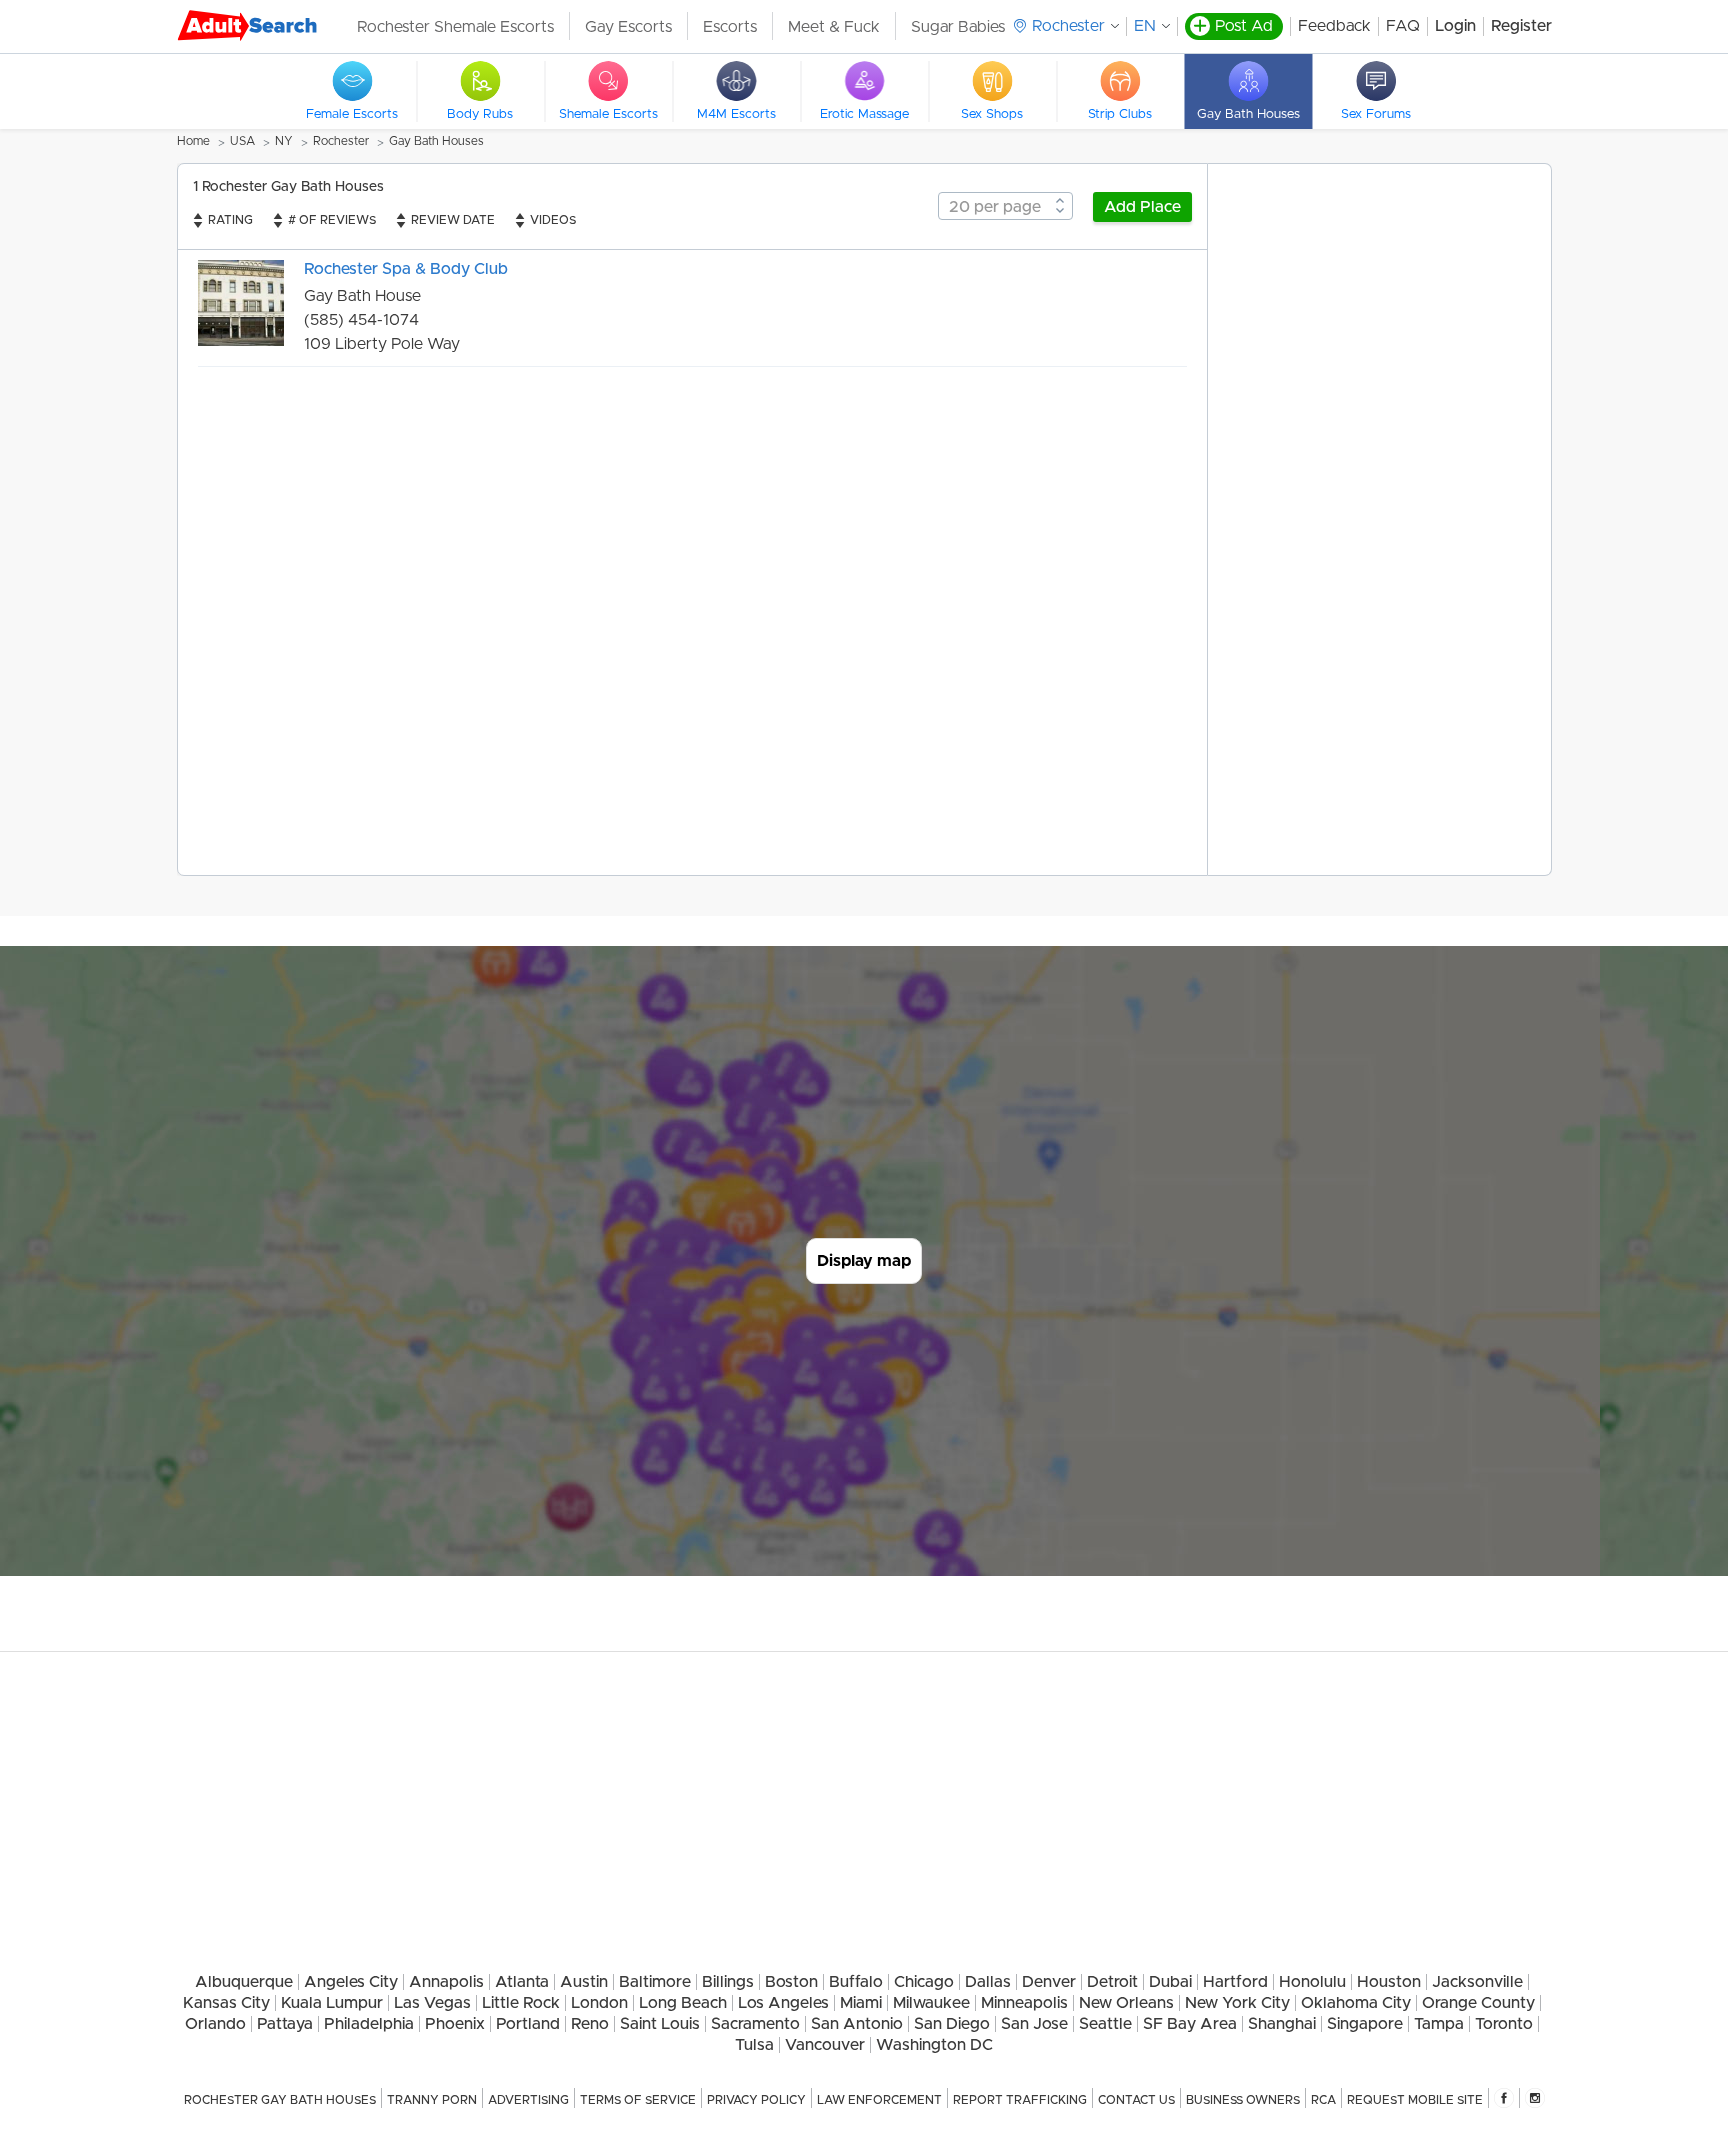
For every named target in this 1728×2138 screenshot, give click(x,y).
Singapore (1365, 2024)
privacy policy (756, 2100)
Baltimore (655, 1982)
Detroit (1112, 1982)
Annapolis (446, 1982)
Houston (1389, 1982)
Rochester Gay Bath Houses (280, 2100)
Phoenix (455, 2024)
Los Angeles (783, 2003)
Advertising (528, 2100)
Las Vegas (432, 2003)
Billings (728, 1982)
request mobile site (1415, 2100)
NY (284, 141)
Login (1455, 26)
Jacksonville (1477, 1982)
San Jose (1034, 2024)
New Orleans (1126, 2003)
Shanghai (1282, 2024)
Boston (791, 1982)
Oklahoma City (1356, 2003)
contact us (1136, 2100)
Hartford (1235, 1982)
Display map (864, 1261)
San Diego (952, 2024)
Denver (1049, 1982)
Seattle (1105, 2024)
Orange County (1478, 2003)
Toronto (1504, 2024)
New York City (1237, 2003)
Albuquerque (244, 1982)
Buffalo (856, 1982)
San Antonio (857, 2024)
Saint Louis (660, 2024)
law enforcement (879, 2100)
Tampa (1439, 2024)
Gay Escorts (628, 27)
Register (1521, 26)
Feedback (1334, 26)
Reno (590, 2024)
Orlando (215, 2024)
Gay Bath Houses (436, 141)
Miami (861, 2003)
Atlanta (522, 1982)
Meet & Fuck (834, 27)
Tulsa (754, 2045)
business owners (1243, 2100)
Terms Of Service (638, 2100)
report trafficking (1020, 2100)
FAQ (1403, 26)
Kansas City (226, 2003)
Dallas (988, 1982)
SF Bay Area (1190, 2024)
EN (1145, 26)
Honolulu (1312, 1982)
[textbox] (1005, 207)
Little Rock (521, 2003)
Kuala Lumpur (332, 2003)
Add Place (1142, 207)
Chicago (924, 1982)
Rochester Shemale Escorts (455, 27)
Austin (584, 1982)
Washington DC (934, 2045)
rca (1323, 2100)
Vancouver (825, 2045)
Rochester (341, 141)
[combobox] (1005, 206)
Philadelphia (369, 2024)
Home (193, 141)
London (599, 2003)
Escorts (730, 27)
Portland (528, 2024)
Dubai (1170, 1982)
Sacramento (755, 2024)
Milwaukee (931, 2003)
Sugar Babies (958, 27)
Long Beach (683, 2003)
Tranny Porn (432, 2100)
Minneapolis (1024, 2003)
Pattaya (285, 2024)
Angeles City (351, 1982)
